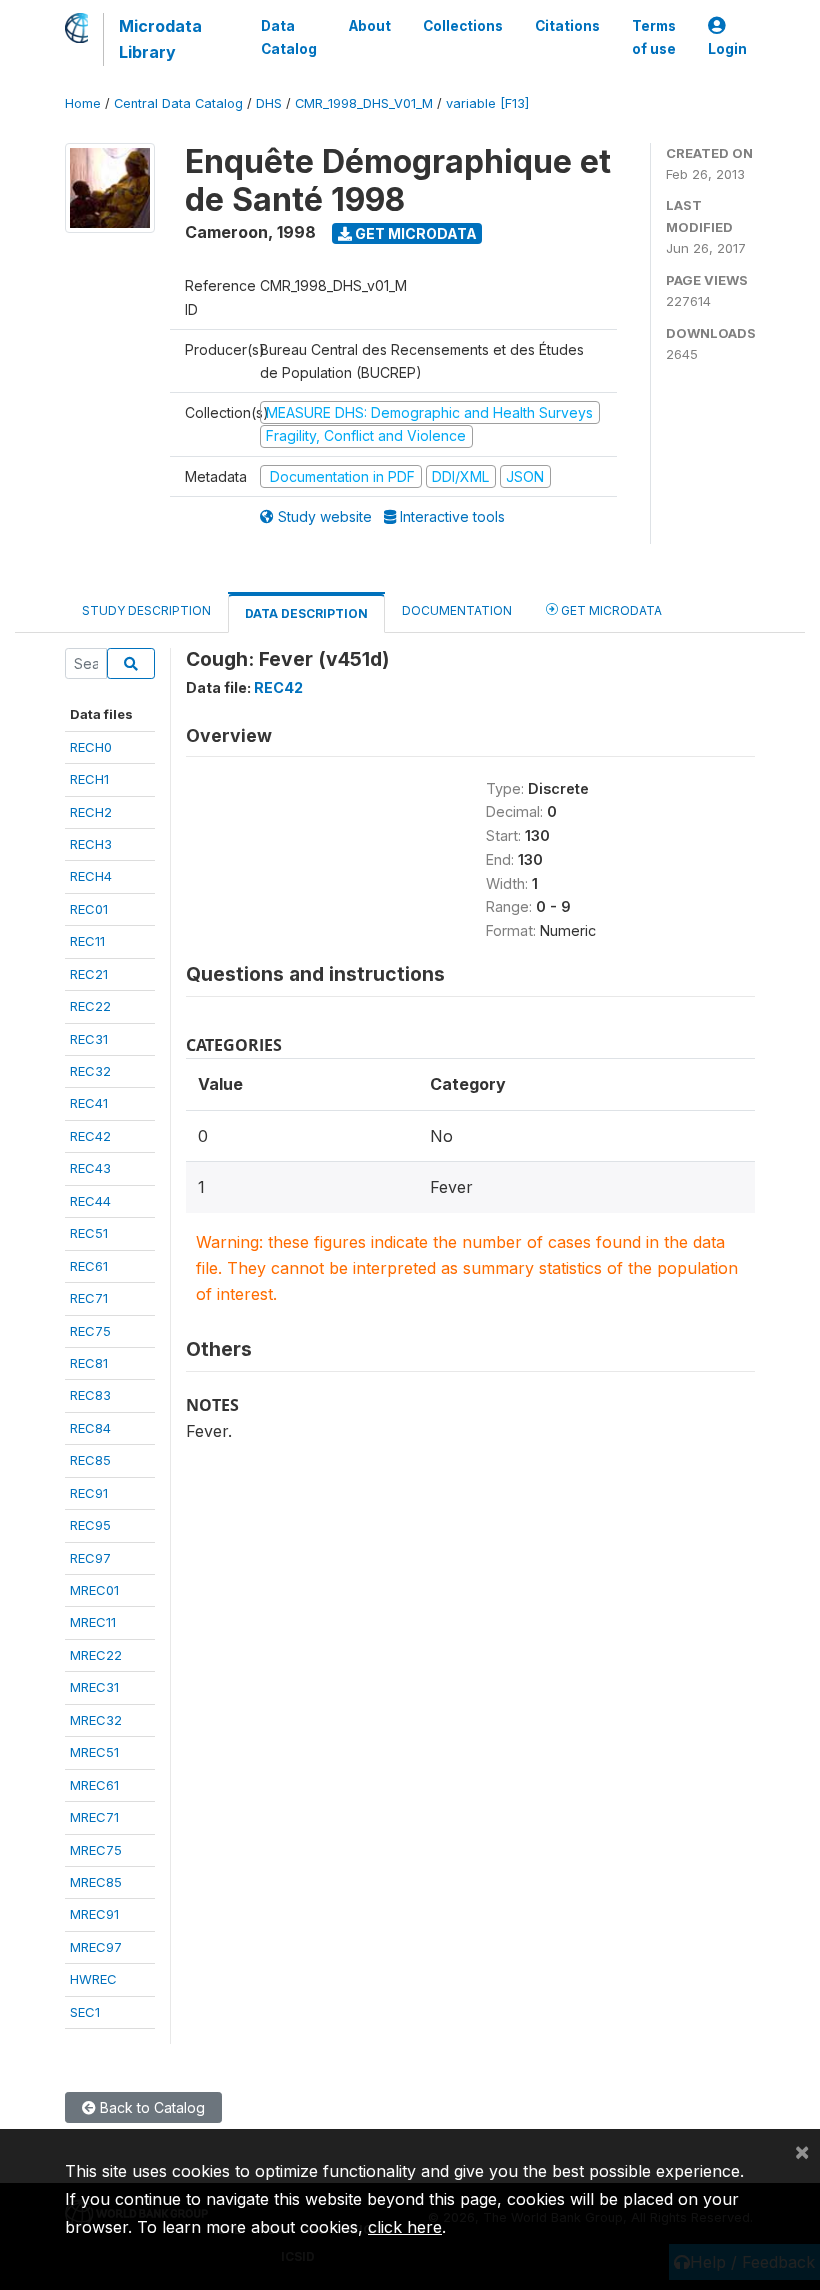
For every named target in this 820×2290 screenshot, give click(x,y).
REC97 (90, 1558)
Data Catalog (289, 37)
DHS (269, 103)
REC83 (90, 1395)
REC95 (90, 1525)
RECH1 (89, 779)
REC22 (90, 1006)
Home (83, 103)
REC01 (89, 909)
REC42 (90, 1136)
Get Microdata (414, 233)
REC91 (89, 1493)
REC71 (89, 1298)
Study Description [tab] (146, 610)
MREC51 (94, 1752)
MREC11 (93, 1622)
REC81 (89, 1363)
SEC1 (85, 2012)
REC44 (90, 1201)
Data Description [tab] (306, 613)
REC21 (89, 974)
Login (727, 49)
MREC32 (96, 1720)
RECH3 (91, 844)
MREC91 (94, 1914)
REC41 (89, 1103)
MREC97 (96, 1947)
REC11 (87, 941)
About (370, 26)
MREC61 (94, 1785)
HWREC (93, 1979)
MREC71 (94, 1817)
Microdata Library (160, 39)
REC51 (89, 1233)
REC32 (90, 1071)
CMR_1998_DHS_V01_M (364, 103)
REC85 (90, 1460)
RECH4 (91, 876)
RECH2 (91, 812)
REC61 (89, 1266)
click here (405, 2227)
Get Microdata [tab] (610, 610)
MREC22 (96, 1655)
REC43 (90, 1168)
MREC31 (94, 1687)
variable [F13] (487, 103)
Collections (463, 26)
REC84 (90, 1428)
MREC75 (96, 1850)
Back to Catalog (150, 2107)
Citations (567, 26)
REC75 (90, 1331)
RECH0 (91, 747)
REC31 (89, 1039)
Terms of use (654, 37)
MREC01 (94, 1590)
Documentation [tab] (457, 610)
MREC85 (96, 1882)
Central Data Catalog (178, 103)
